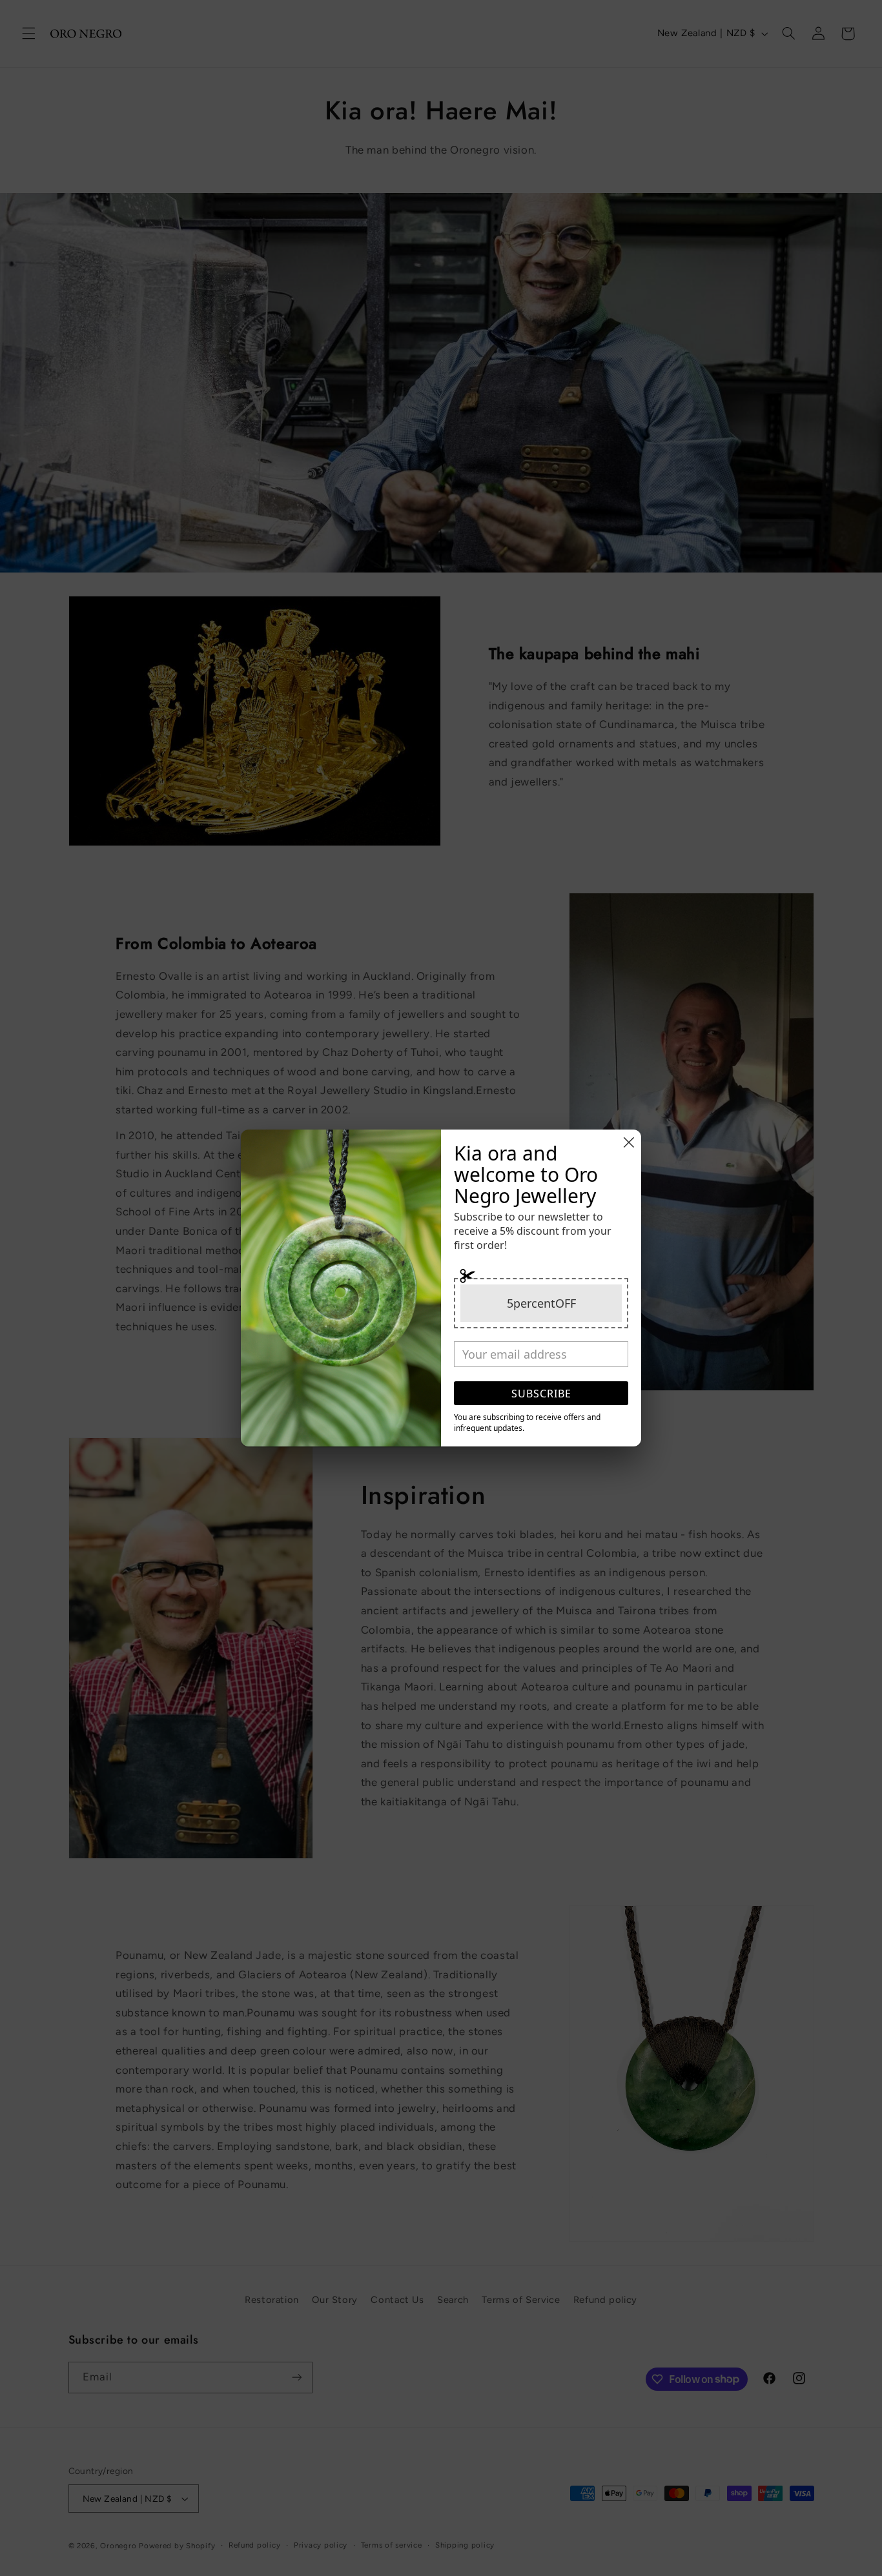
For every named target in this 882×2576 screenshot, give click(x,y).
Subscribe (541, 1394)
